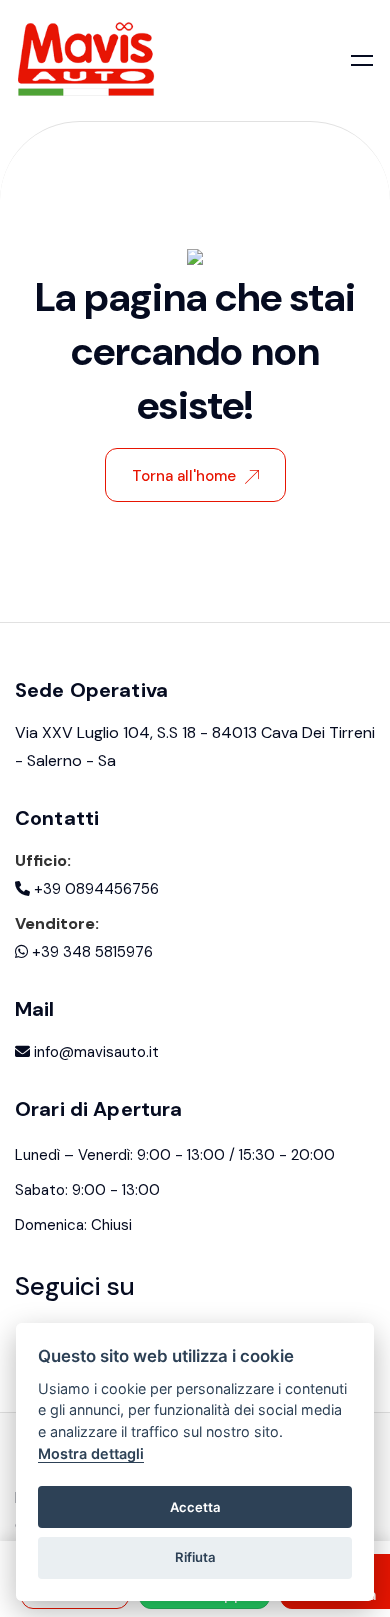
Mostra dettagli (91, 1453)
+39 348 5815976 (90, 952)
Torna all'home (184, 476)
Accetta (195, 1507)
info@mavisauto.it (94, 1052)
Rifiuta (195, 1557)
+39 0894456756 (94, 889)
